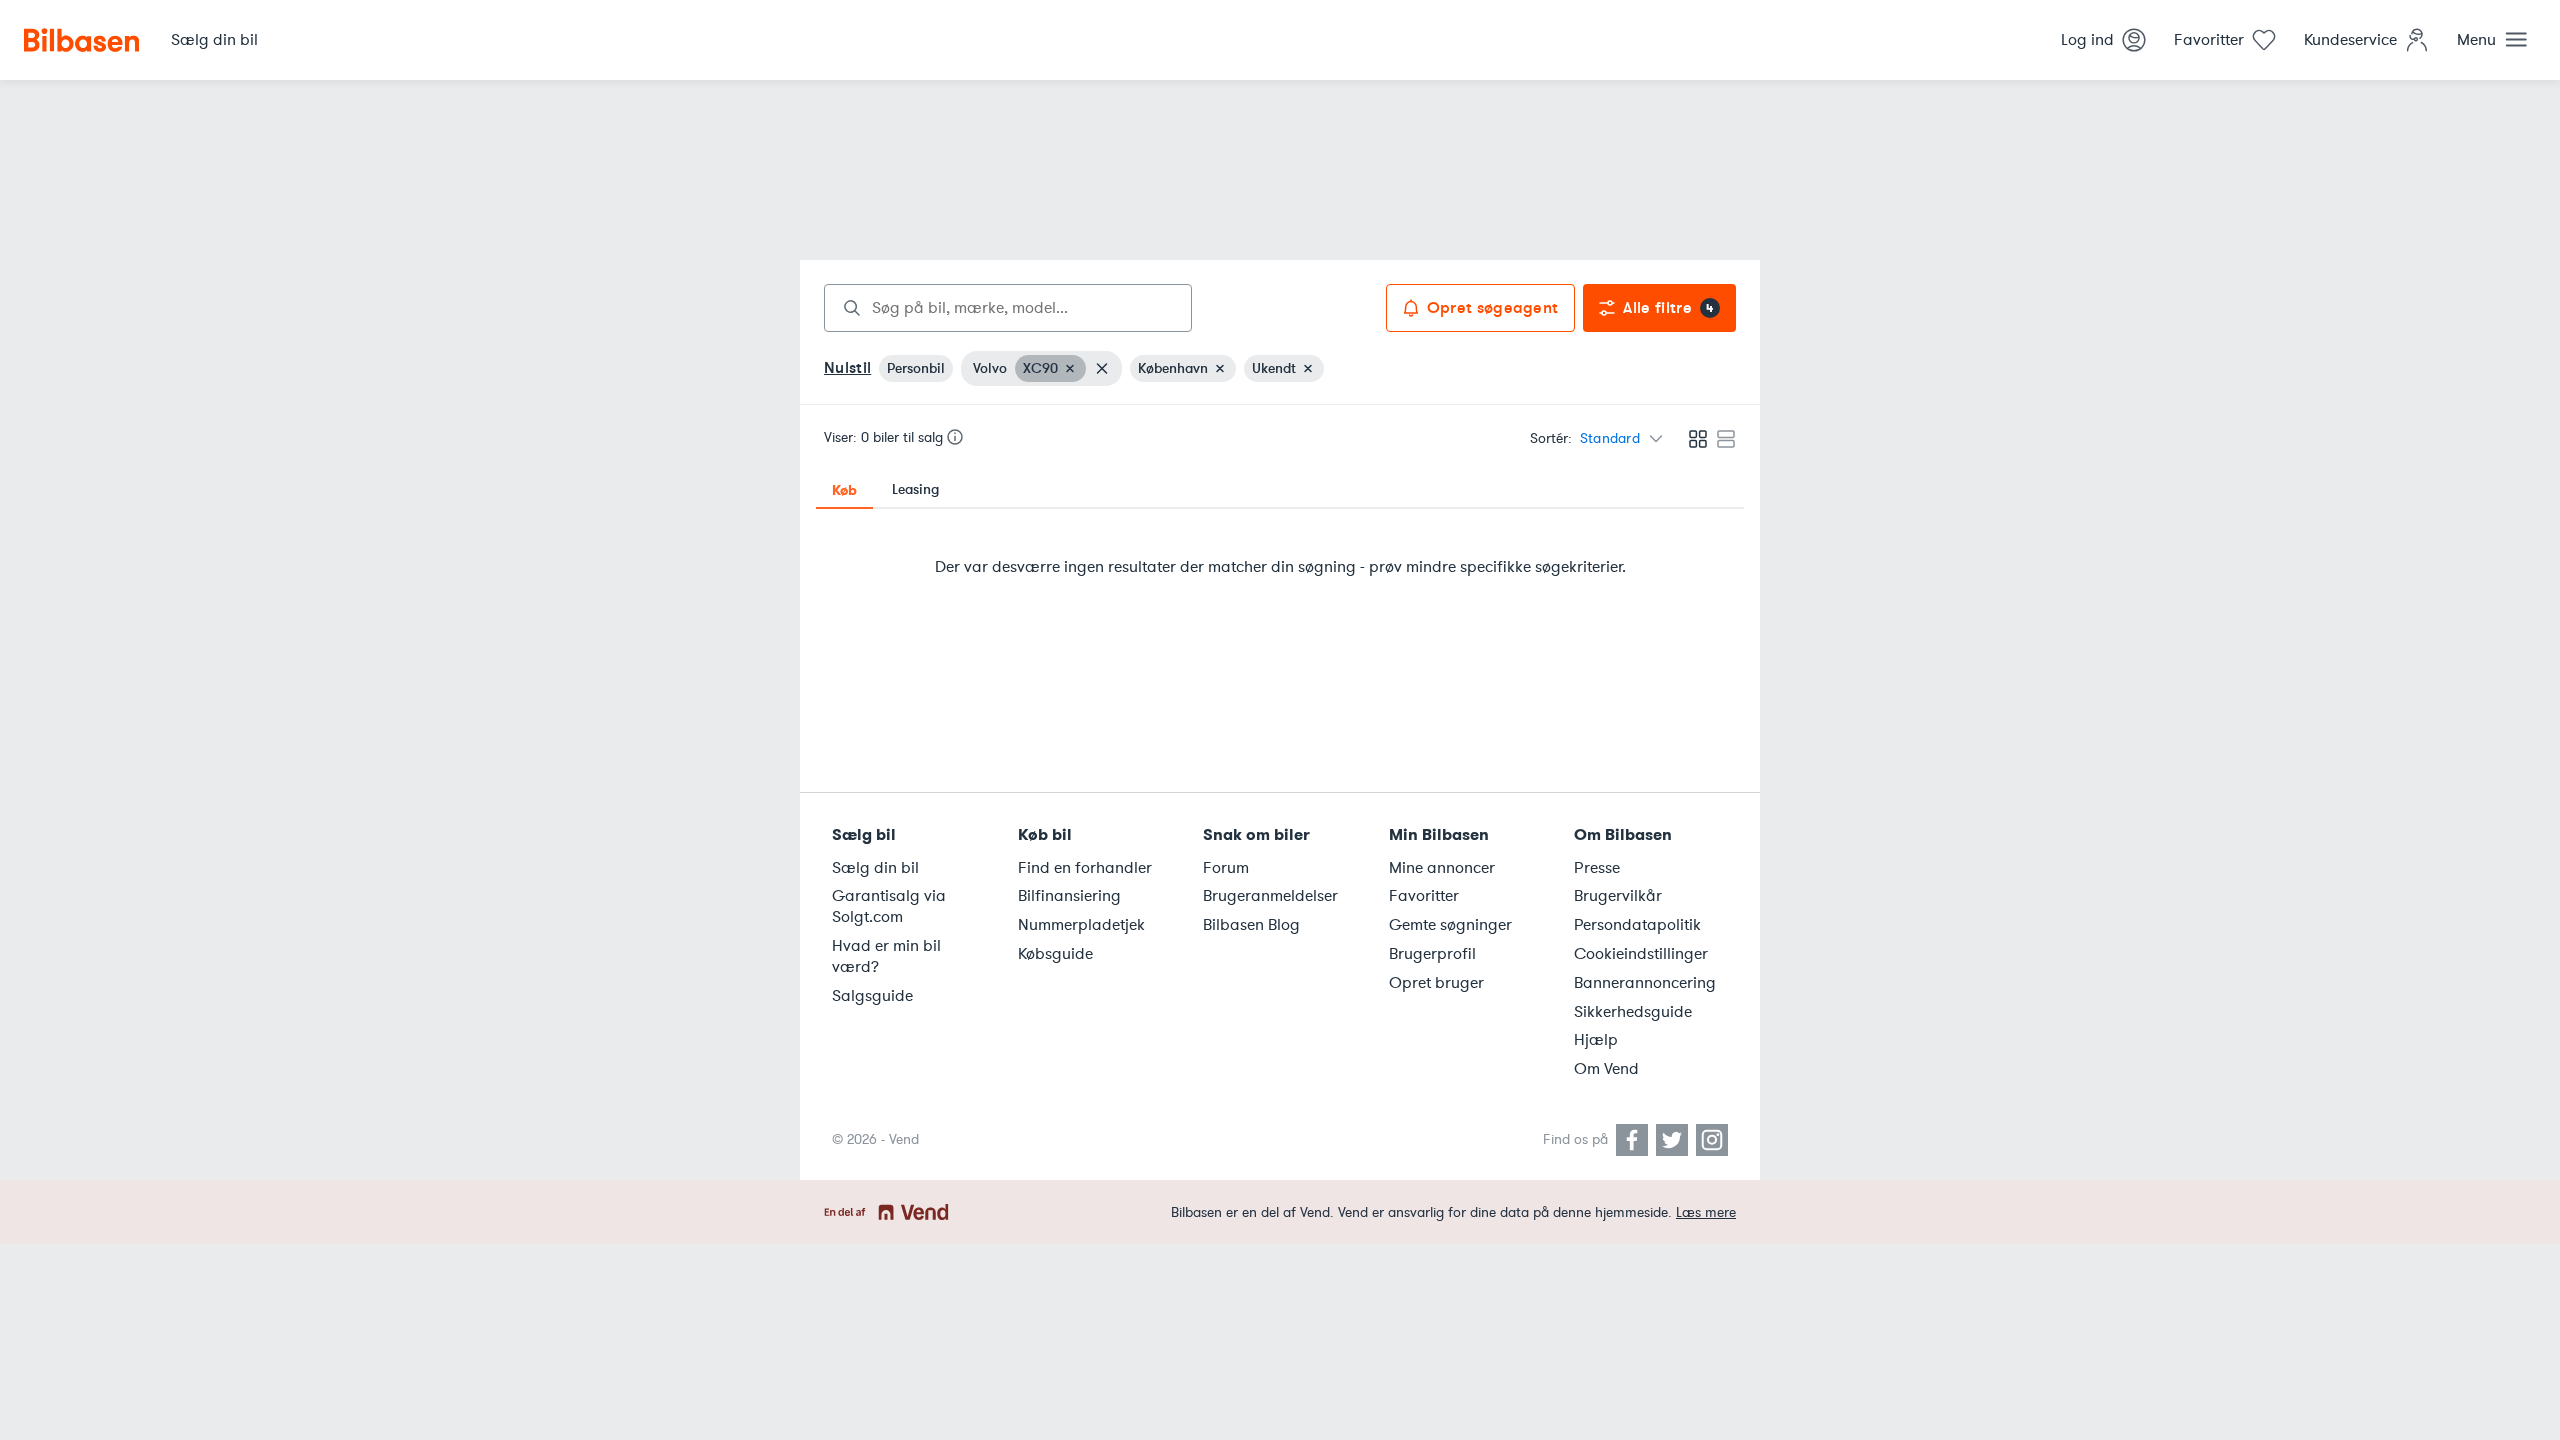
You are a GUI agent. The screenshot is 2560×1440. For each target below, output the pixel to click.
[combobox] (1008, 308)
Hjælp (1596, 1040)
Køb (844, 490)
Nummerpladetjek (1081, 925)
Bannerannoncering (1645, 983)
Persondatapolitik (1637, 925)
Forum (1226, 868)
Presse (1597, 868)
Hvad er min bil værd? (886, 956)
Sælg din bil (875, 868)
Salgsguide (872, 996)
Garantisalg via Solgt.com (889, 906)
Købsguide (1055, 954)
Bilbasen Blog (1251, 925)
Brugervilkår (1618, 896)
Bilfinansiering (1069, 896)
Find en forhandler (1085, 868)
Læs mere (1706, 1212)
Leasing (915, 489)
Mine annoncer (1442, 868)
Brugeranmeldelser (1270, 896)
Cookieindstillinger (1641, 954)
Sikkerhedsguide (1633, 1012)
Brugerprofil (1432, 954)
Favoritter (1424, 896)
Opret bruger (1436, 983)
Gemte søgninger (1450, 925)
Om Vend (1606, 1069)
